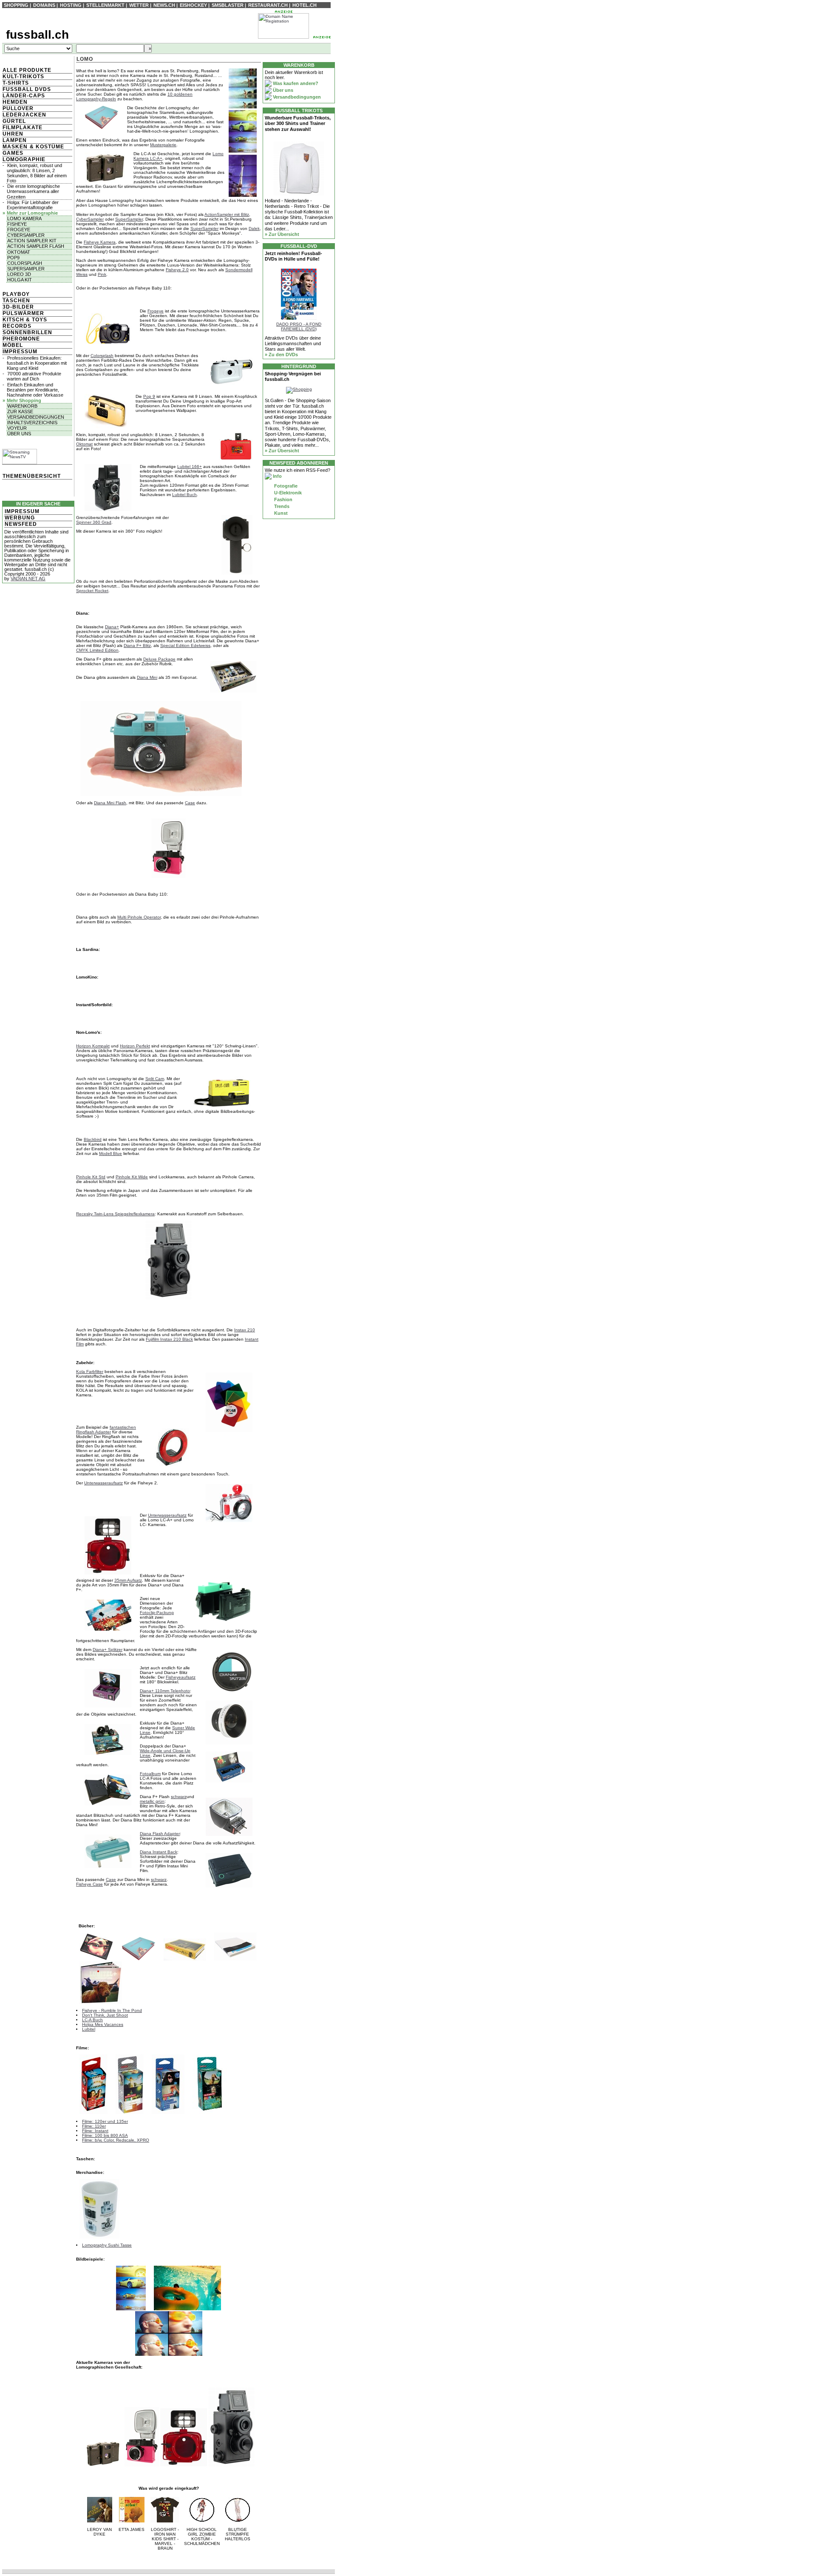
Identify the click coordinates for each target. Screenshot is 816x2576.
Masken (15, 147)
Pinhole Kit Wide (132, 1177)
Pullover (18, 108)
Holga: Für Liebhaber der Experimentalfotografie (33, 205)
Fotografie (285, 486)
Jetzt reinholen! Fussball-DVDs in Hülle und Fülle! (293, 256)
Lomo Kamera (24, 218)
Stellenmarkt (105, 5)
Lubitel (89, 2029)
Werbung (20, 518)
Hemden (15, 102)
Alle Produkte (27, 70)
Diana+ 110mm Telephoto (165, 1691)
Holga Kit (20, 280)
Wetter (139, 5)
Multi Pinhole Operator (139, 917)
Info (277, 476)
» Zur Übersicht (282, 234)
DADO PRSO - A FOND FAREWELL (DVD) (299, 326)
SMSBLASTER (228, 5)
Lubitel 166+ (190, 467)
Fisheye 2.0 (177, 270)
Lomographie (24, 159)
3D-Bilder (18, 307)
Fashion (283, 499)
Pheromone (21, 339)
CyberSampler (90, 219)
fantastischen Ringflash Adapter (106, 1430)
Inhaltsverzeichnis (32, 423)
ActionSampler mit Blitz (227, 214)
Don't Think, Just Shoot (105, 2015)
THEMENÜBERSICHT (32, 476)
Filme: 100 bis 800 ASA (105, 2135)
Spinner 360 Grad (94, 522)
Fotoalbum (150, 1774)
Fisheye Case (89, 1884)
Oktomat (19, 252)
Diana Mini (147, 677)
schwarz (179, 1797)
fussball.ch (37, 35)
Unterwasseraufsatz (103, 1483)
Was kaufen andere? (295, 83)
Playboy (16, 294)
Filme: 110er (94, 2126)
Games (13, 153)
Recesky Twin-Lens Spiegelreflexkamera (115, 1214)
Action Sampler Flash (36, 246)
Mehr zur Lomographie (32, 213)
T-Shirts (16, 83)
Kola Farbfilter (90, 1372)
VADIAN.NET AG (28, 579)
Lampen (15, 140)
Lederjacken (24, 115)
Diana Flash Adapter (160, 1834)
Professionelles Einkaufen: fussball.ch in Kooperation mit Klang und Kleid (37, 363)
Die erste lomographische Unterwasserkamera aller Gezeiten (33, 191)
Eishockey (193, 5)
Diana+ (112, 627)
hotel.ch (305, 5)
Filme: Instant (95, 2131)
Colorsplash (25, 263)
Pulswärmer (23, 313)
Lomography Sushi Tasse (107, 2245)
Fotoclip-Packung (157, 1613)
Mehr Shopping (24, 400)
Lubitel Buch (184, 495)
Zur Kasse (20, 411)
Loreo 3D (19, 274)
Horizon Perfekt (135, 1046)
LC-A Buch (92, 2020)
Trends (281, 506)
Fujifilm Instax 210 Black (169, 1339)
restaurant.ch (268, 5)
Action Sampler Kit (32, 241)
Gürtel (14, 121)
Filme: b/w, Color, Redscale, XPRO (116, 2140)
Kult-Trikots (23, 77)
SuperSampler (129, 219)
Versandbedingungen (36, 417)
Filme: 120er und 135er (105, 2121)
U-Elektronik (287, 493)
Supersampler (26, 269)
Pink (102, 274)
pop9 (13, 258)
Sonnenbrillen (27, 332)
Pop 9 (149, 396)
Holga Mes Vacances (103, 2024)
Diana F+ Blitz (137, 645)
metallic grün (152, 1801)
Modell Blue (110, 1153)
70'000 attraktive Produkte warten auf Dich (34, 376)
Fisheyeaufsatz (181, 1677)
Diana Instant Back (159, 1852)
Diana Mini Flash (110, 803)
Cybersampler (26, 235)
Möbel (13, 345)
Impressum (20, 352)
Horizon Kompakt (93, 1046)
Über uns (19, 434)
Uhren (13, 134)
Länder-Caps (24, 96)
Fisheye (17, 224)
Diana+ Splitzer (108, 1650)
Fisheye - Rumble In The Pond (112, 2010)
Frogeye (19, 230)
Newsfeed (21, 524)
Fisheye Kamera (100, 242)
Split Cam (155, 1079)
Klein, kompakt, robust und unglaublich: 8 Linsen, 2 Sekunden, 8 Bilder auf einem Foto (37, 173)
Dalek (254, 228)
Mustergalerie (163, 145)
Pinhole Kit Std (91, 1177)
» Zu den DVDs (281, 355)
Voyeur (17, 428)
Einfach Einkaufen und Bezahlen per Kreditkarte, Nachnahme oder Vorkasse (35, 390)
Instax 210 (245, 1330)
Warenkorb (22, 406)
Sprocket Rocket (92, 591)
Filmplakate (23, 128)
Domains (44, 5)
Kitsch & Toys (25, 320)
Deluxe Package (159, 659)
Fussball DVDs (27, 89)
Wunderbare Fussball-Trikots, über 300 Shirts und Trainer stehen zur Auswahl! (298, 123)
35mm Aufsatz (128, 1580)
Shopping (16, 5)
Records (17, 326)
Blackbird (93, 1139)
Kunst (280, 513)
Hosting (71, 5)
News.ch (164, 5)
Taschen (16, 301)
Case (190, 803)
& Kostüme (46, 147)
